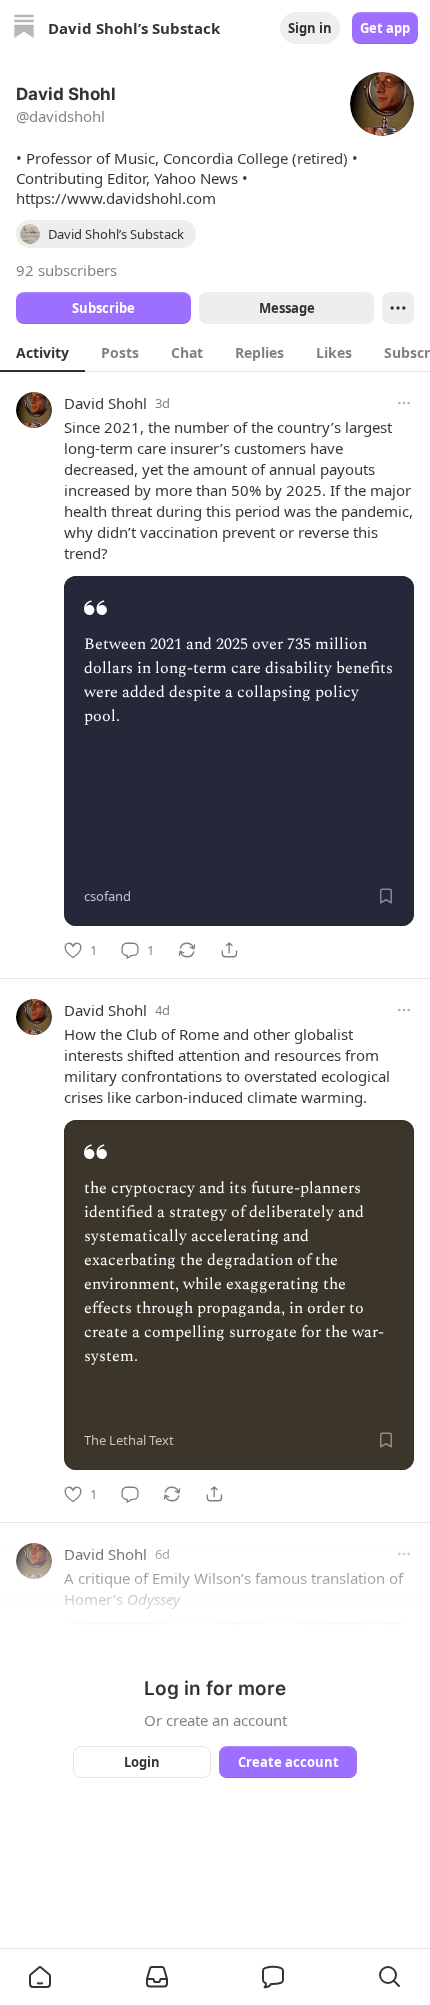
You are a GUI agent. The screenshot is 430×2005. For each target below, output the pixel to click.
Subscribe (103, 308)
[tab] (42, 352)
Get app (385, 28)
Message (287, 308)
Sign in (310, 28)
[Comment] (130, 1494)
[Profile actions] (398, 308)
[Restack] (187, 950)
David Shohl (105, 403)
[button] (40, 1977)
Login (142, 1762)
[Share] (229, 950)
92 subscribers (66, 270)
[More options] (404, 403)
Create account (288, 1762)
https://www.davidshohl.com (116, 198)
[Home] (24, 28)
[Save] (386, 896)
